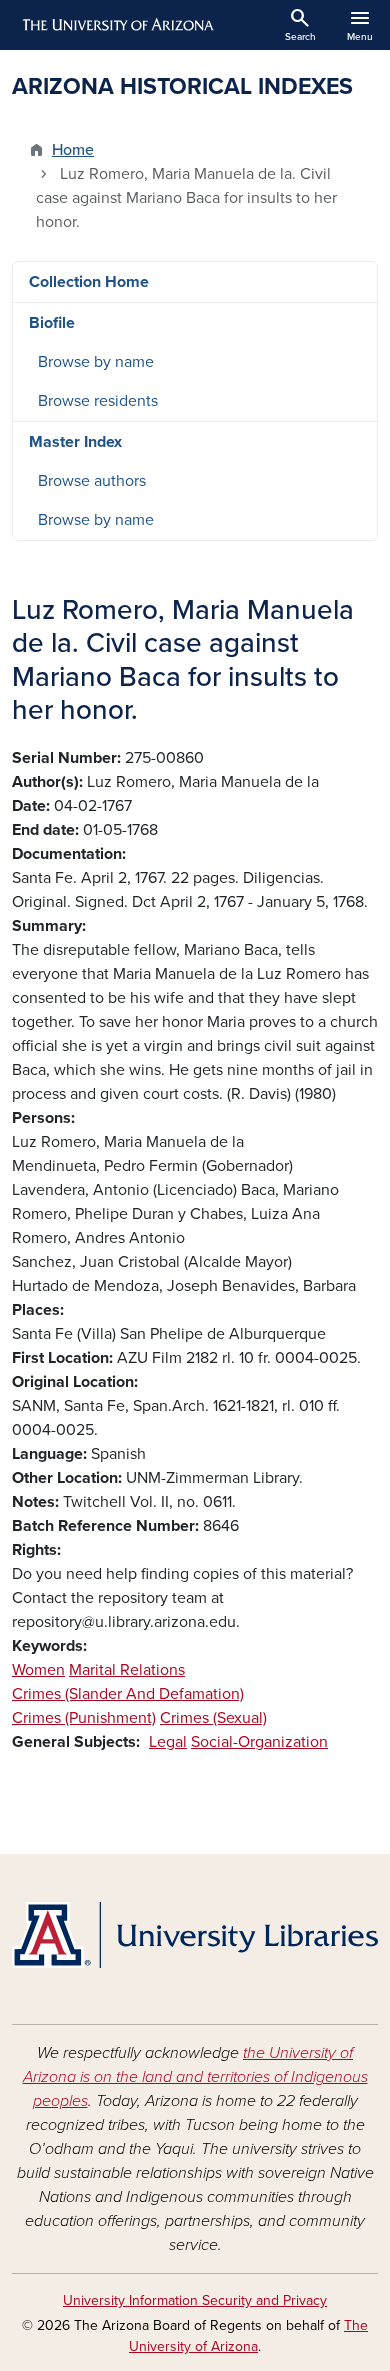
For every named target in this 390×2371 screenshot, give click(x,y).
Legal (168, 1742)
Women (38, 1670)
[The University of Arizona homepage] (116, 25)
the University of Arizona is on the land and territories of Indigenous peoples (195, 2077)
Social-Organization (259, 1742)
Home (73, 150)
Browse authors (92, 481)
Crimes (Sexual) (213, 1718)
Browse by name (96, 362)
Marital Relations (127, 1670)
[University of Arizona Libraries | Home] (195, 1935)
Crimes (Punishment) (84, 1718)
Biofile (52, 323)
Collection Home (89, 282)
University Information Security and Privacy (195, 2300)
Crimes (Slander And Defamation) (128, 1694)
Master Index (75, 442)
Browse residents (98, 401)
